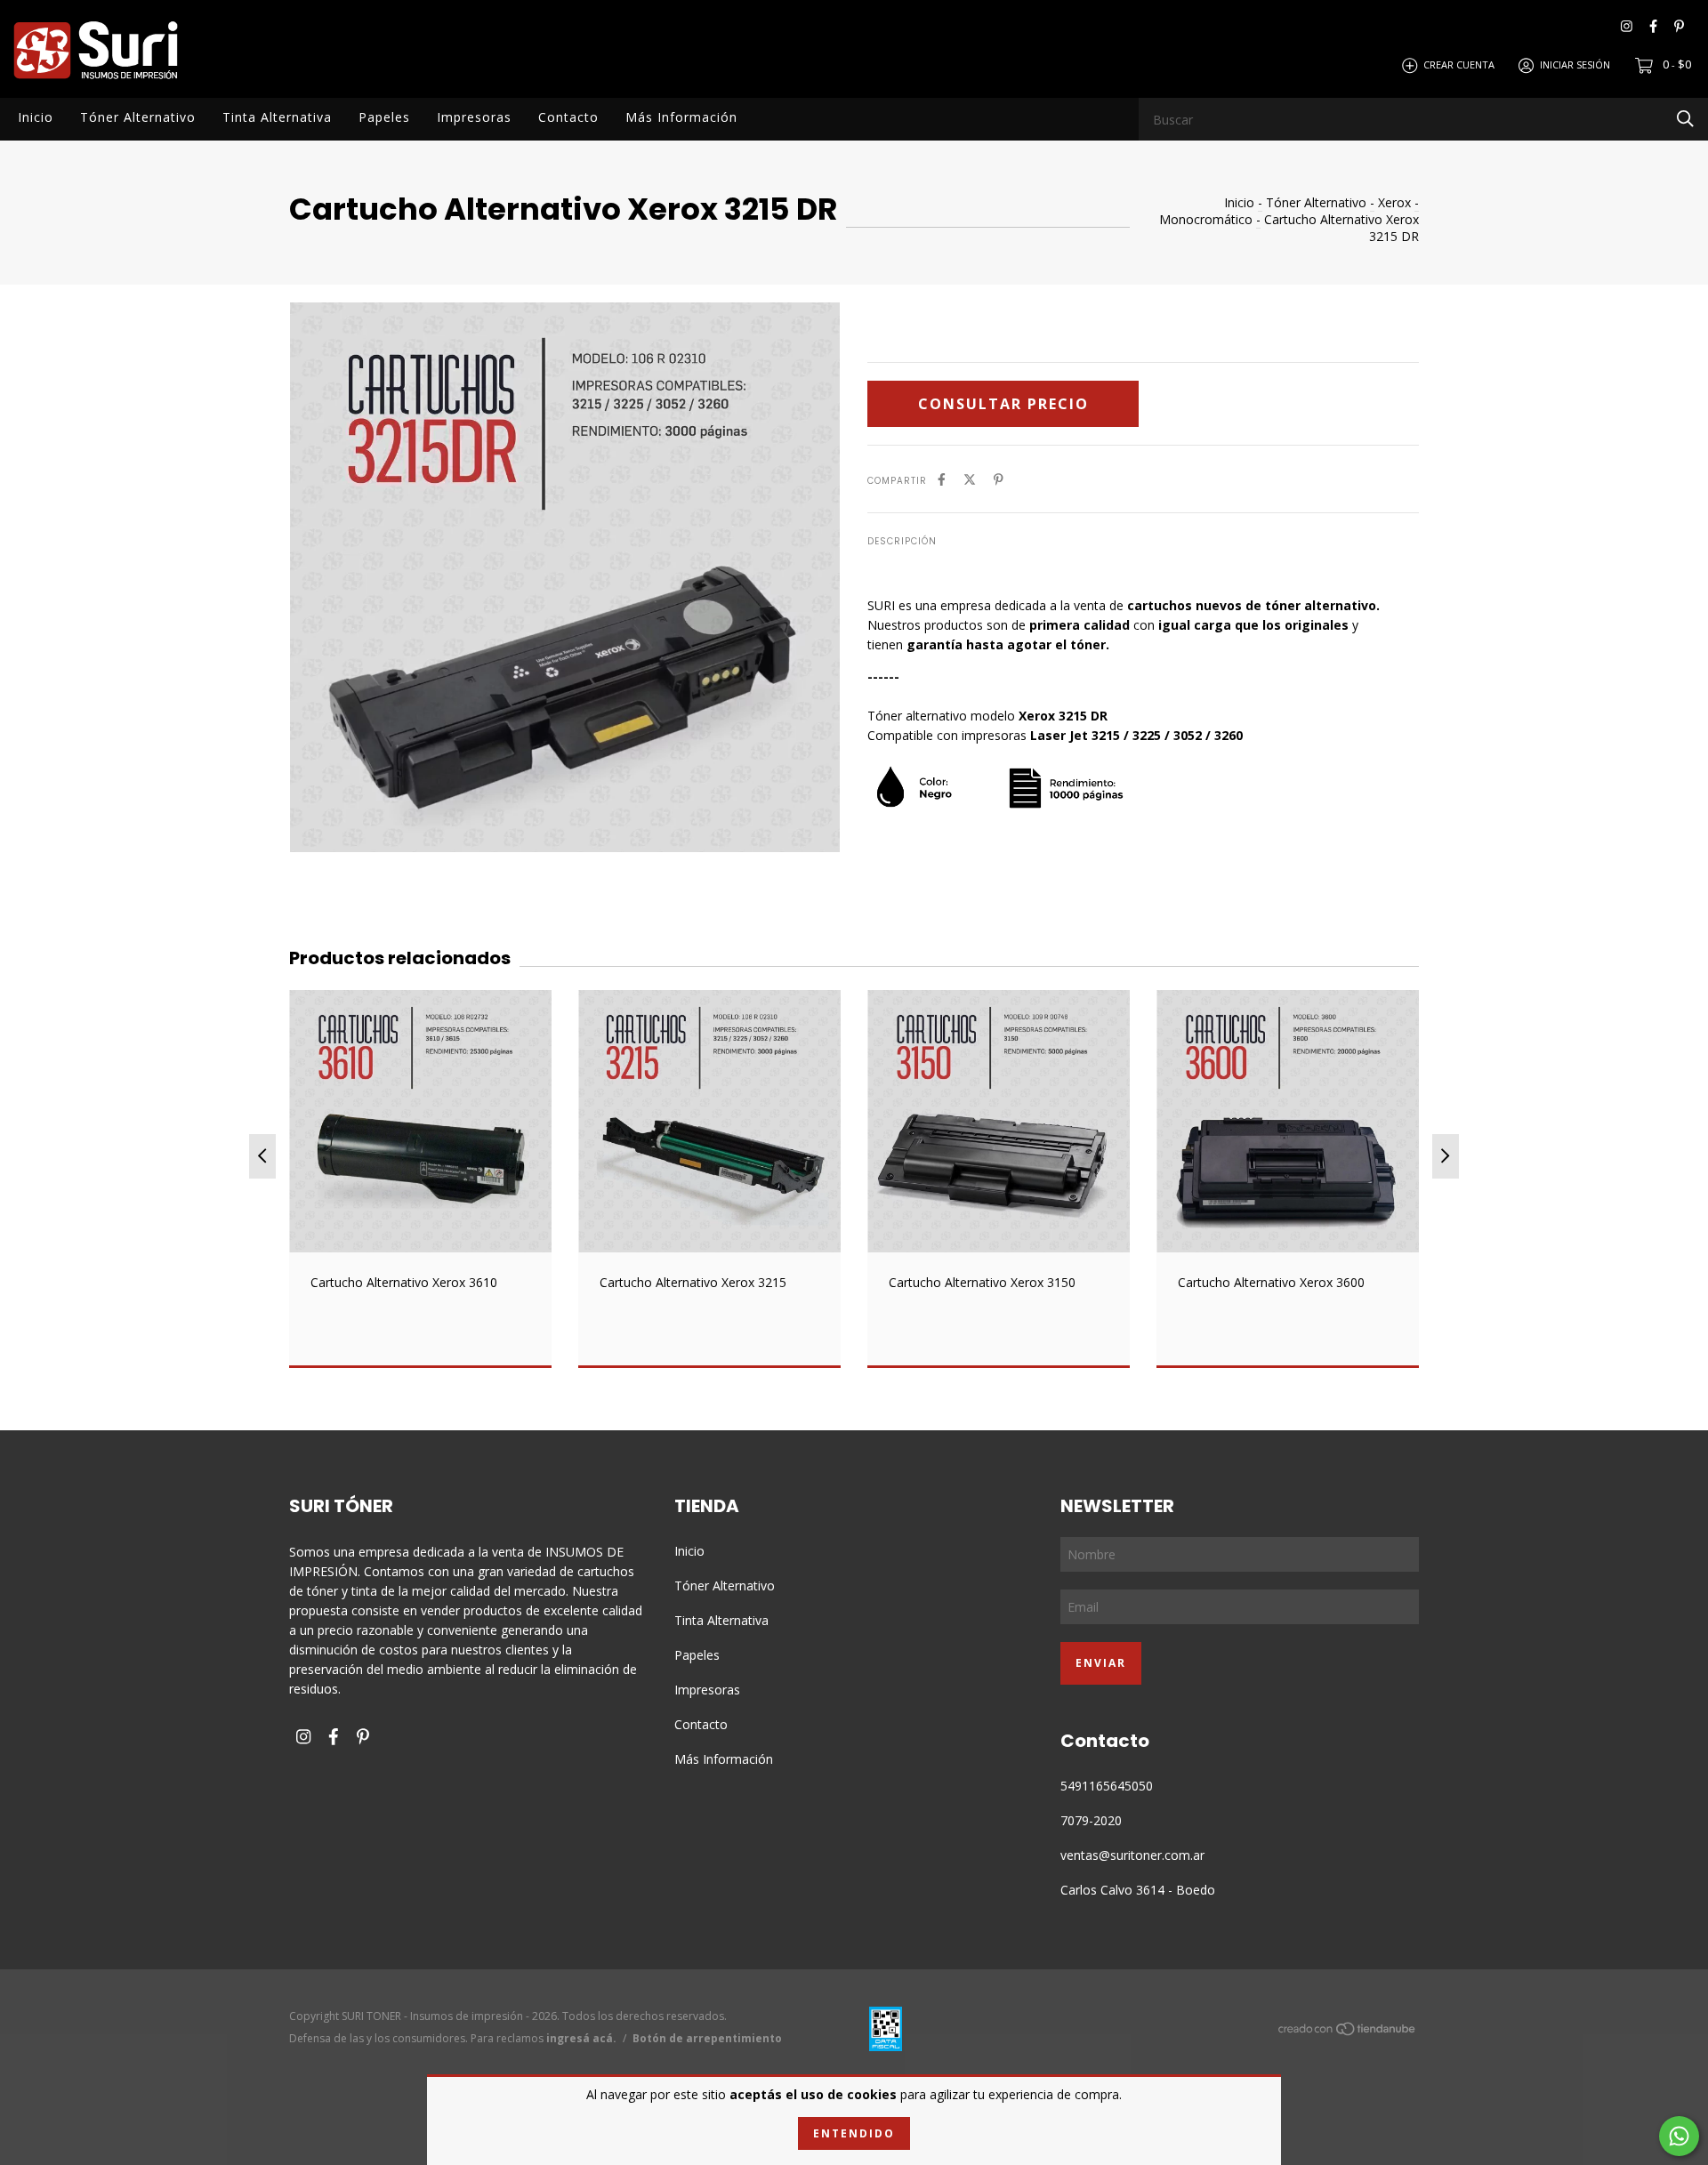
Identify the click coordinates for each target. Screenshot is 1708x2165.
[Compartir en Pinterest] (999, 479)
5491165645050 (1107, 1786)
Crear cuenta (1459, 64)
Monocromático (1206, 219)
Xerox (1394, 202)
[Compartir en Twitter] (970, 479)
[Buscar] (1685, 118)
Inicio (36, 117)
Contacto (568, 117)
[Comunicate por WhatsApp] (1679, 2136)
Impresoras (474, 117)
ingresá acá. (581, 2038)
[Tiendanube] (1348, 2032)
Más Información (681, 117)
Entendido (854, 2133)
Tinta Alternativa (277, 117)
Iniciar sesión (1575, 64)
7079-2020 (1091, 1820)
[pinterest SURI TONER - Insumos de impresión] (1679, 26)
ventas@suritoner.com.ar (1132, 1855)
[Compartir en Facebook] (942, 479)
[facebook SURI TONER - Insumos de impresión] (1653, 26)
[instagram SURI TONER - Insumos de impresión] (1627, 26)
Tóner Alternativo (138, 117)
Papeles (384, 117)
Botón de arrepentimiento (707, 2038)
